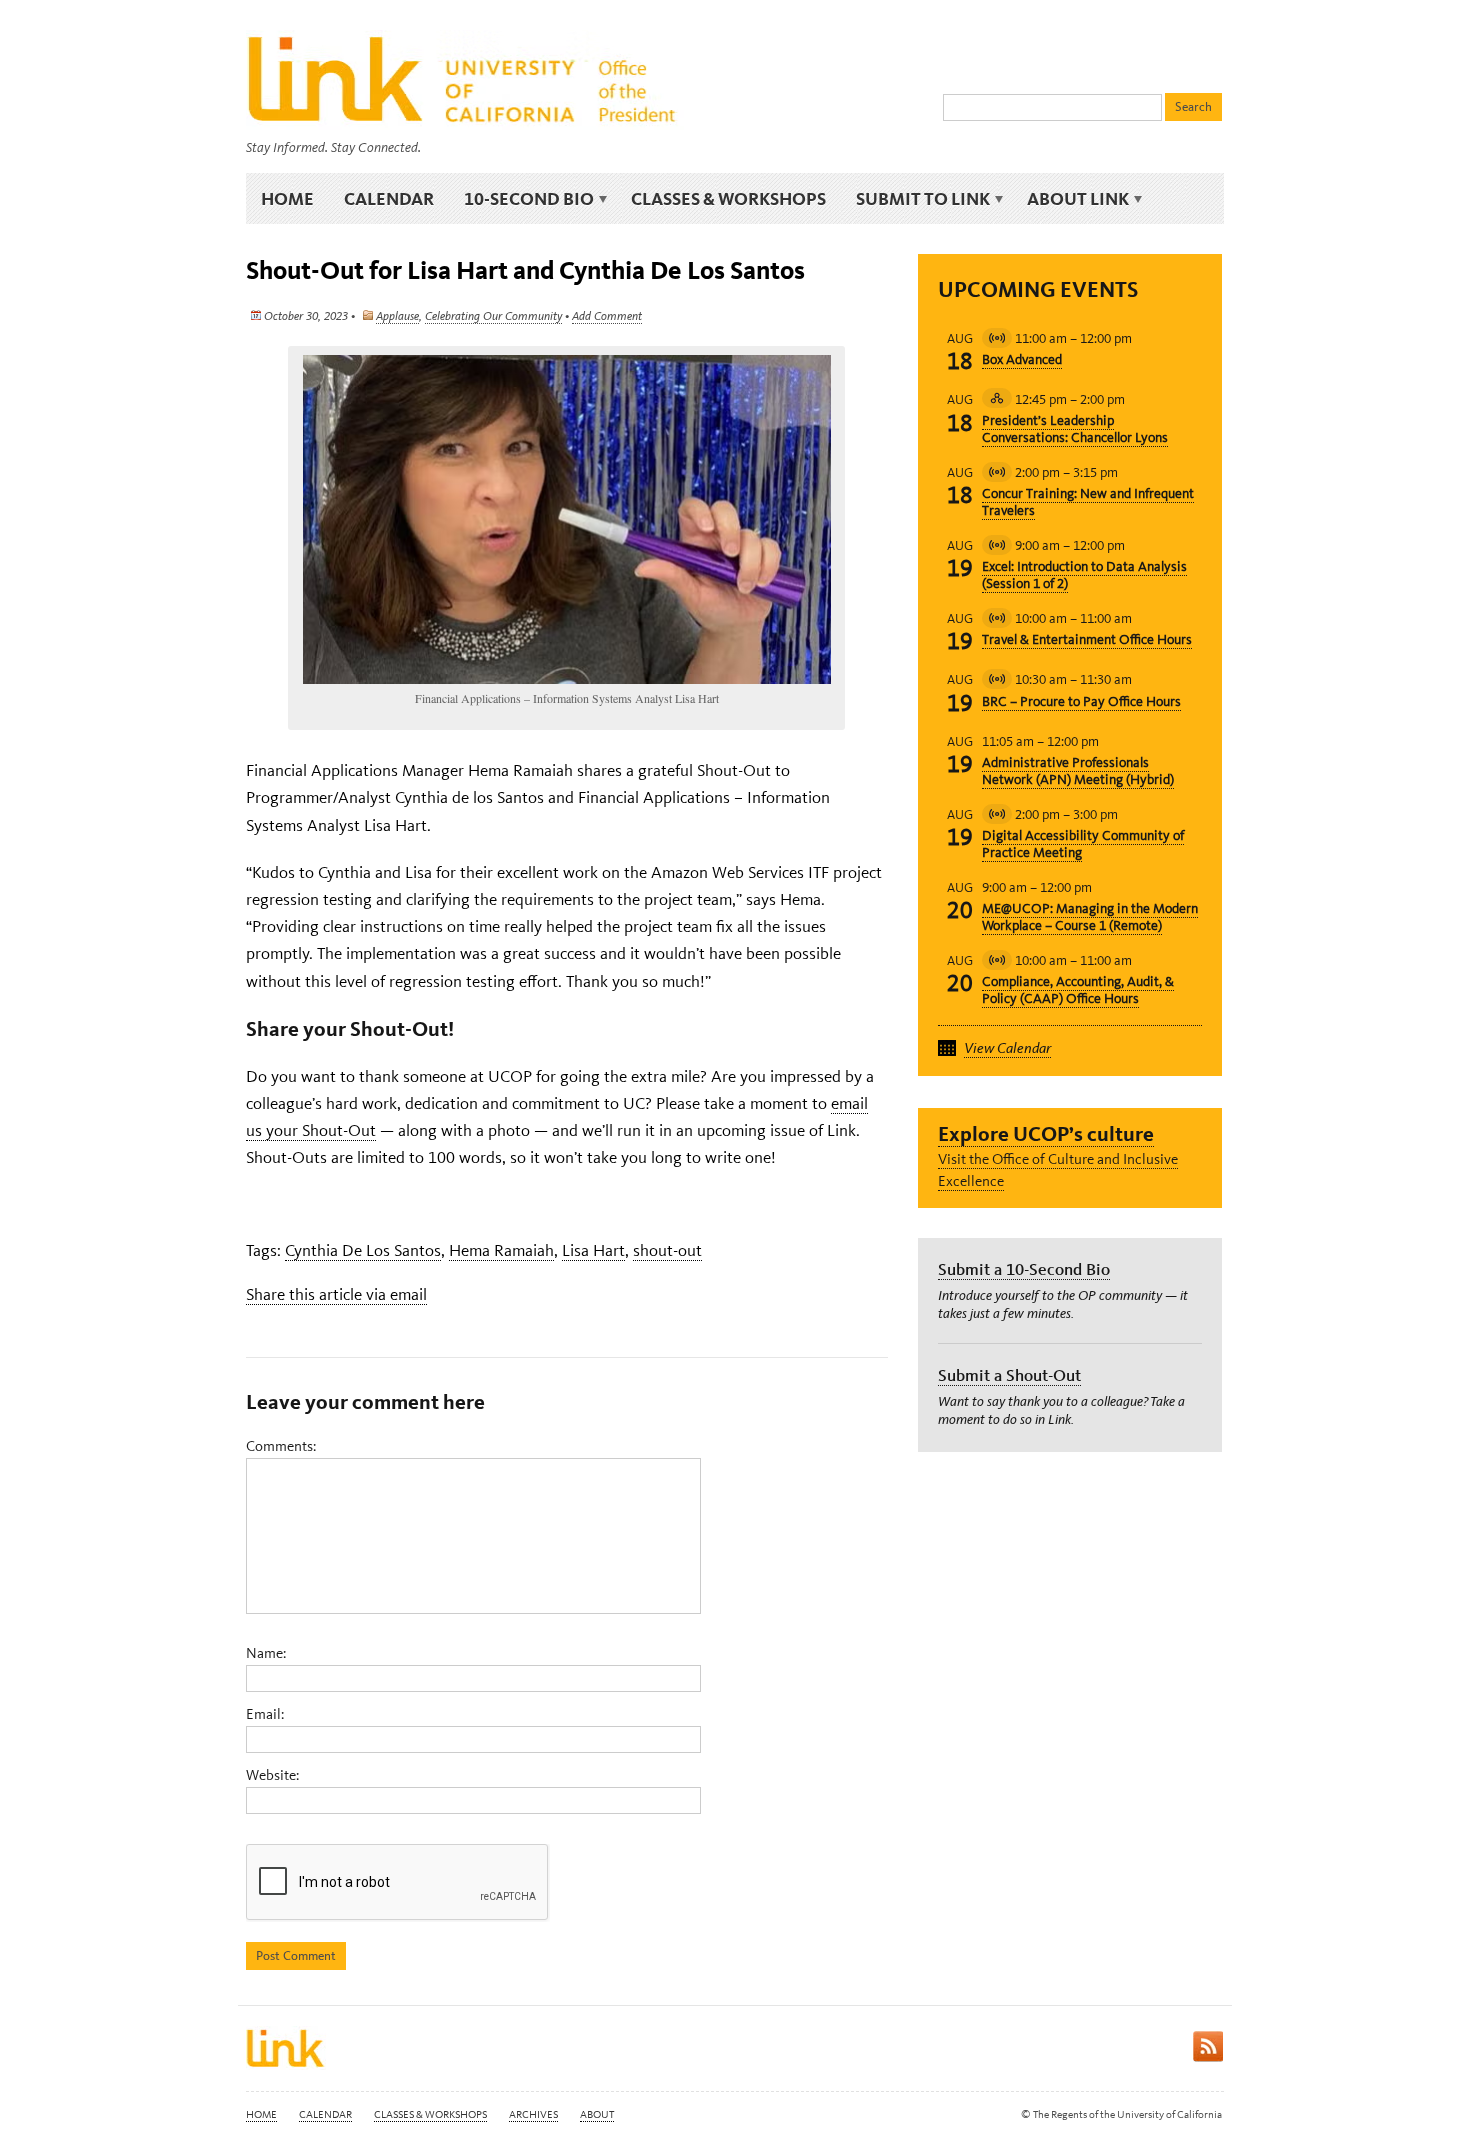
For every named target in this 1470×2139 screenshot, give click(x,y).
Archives (533, 2114)
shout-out (667, 1250)
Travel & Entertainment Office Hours (1087, 639)
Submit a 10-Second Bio (1024, 1269)
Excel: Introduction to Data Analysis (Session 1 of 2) (1084, 575)
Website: (272, 1775)
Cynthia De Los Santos (363, 1250)
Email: (265, 1714)
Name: (266, 1653)
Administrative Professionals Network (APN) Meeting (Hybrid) (1078, 771)
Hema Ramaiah (501, 1250)
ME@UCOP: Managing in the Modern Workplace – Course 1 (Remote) (1090, 917)
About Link (1070, 199)
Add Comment (607, 316)
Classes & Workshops (728, 198)
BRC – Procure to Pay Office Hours (1081, 701)
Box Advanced (1022, 359)
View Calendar (1007, 1048)
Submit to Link (915, 199)
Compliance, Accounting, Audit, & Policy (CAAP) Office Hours (1078, 990)
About (597, 2114)
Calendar (389, 198)
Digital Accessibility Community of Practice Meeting (1083, 844)
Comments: (281, 1446)
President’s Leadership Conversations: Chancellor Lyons (1075, 429)
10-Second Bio (521, 199)
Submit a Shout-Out (1009, 1375)
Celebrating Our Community (493, 316)
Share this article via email (336, 1294)
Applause (397, 316)
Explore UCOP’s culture (1046, 1133)
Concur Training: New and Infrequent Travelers (1088, 502)
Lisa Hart (593, 1250)
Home (287, 198)
